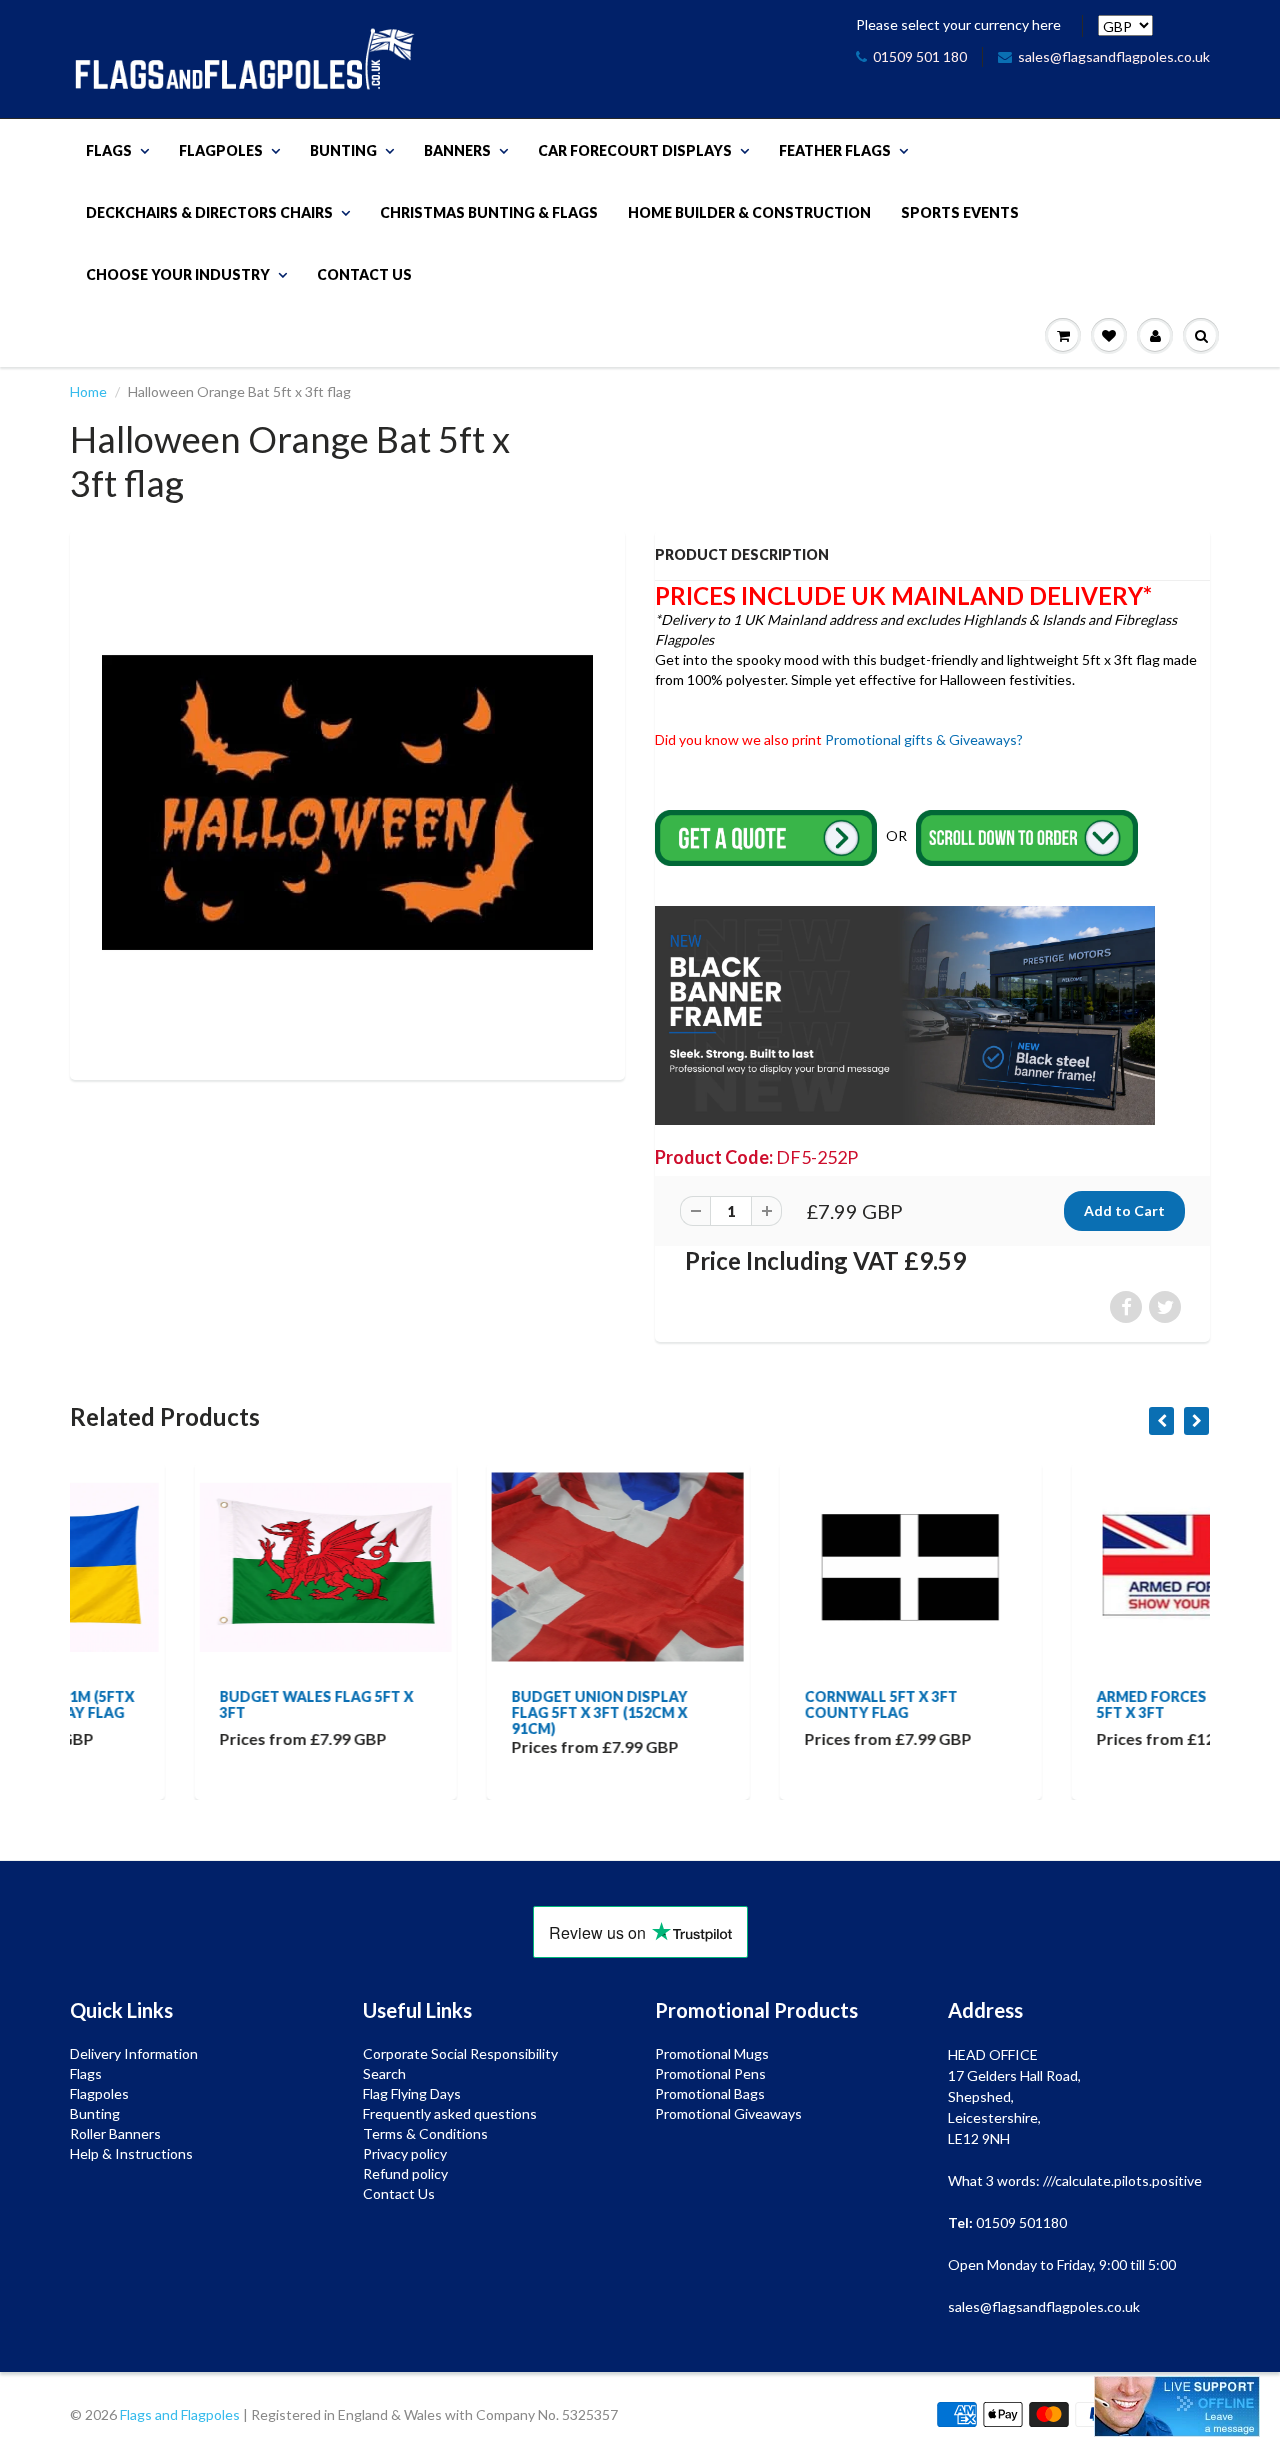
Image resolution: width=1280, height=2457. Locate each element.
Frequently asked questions (450, 2113)
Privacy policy (405, 2153)
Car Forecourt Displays (635, 150)
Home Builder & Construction (749, 212)
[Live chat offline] (1177, 2406)
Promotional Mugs (712, 2053)
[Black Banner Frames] (905, 1013)
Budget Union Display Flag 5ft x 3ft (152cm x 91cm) (476, 1712)
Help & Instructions (131, 2153)
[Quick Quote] (767, 836)
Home (88, 391)
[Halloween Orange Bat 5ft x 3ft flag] (347, 802)
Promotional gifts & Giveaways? (924, 739)
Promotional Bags (710, 2093)
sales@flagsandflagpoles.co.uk (1114, 56)
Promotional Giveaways (728, 2113)
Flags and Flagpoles (180, 2414)
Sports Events (960, 212)
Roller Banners (115, 2133)
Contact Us (364, 274)
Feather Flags (835, 150)
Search (384, 2073)
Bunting (343, 150)
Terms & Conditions (425, 2133)
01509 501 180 (920, 56)
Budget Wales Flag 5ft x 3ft (192, 1704)
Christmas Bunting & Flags (489, 212)
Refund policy (405, 2173)
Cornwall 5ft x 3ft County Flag (756, 1704)
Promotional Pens (710, 2073)
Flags (109, 150)
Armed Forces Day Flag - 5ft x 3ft (1069, 1704)
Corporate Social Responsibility (460, 2053)
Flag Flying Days (412, 2093)
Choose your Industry (178, 274)
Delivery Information (134, 2053)
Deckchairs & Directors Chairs (209, 212)
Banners (457, 150)
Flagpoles (221, 150)
